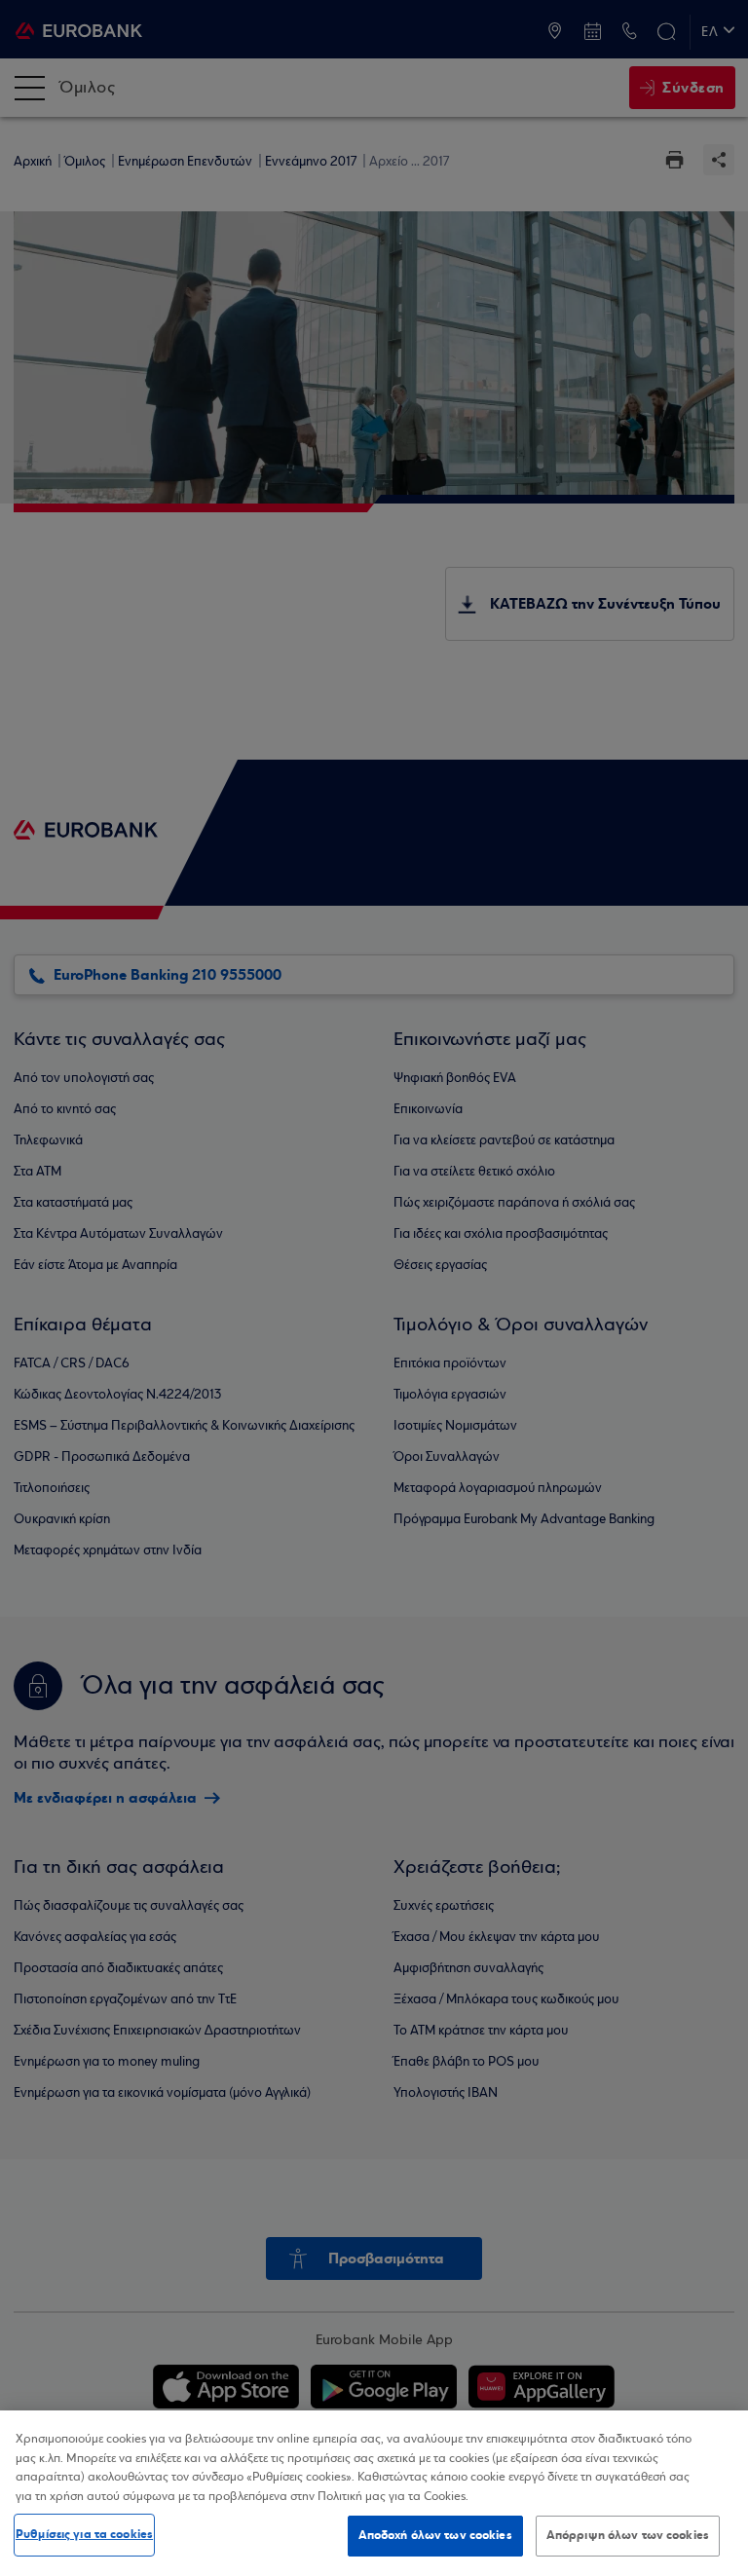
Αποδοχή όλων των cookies (435, 2535)
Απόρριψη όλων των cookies (628, 2535)
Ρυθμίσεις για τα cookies (84, 2534)
